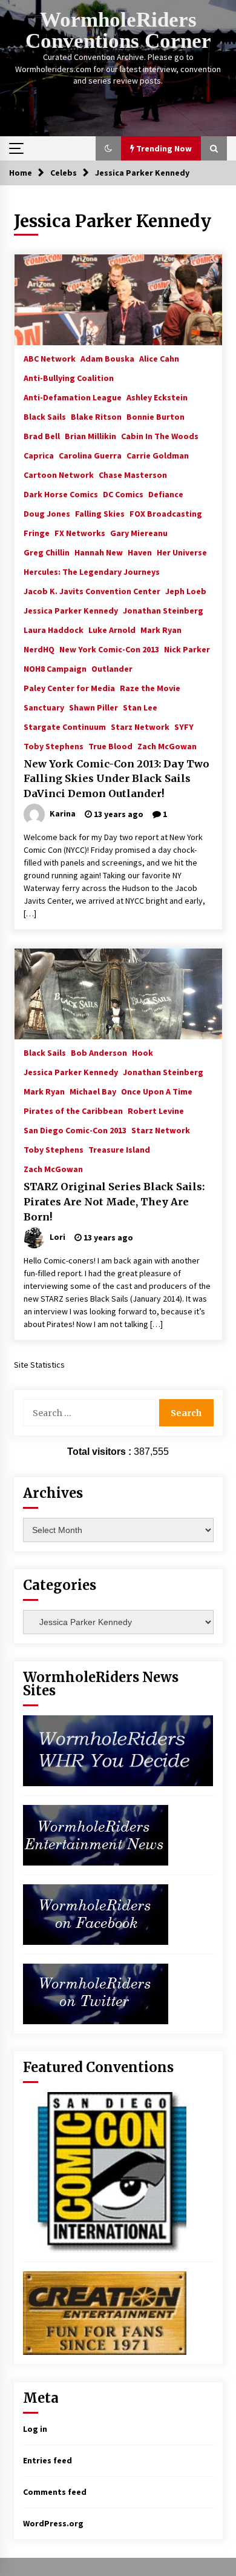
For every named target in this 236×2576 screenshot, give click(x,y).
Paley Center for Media (69, 687)
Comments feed (55, 2492)
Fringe (37, 532)
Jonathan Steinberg (163, 610)
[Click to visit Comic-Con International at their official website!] (105, 2171)
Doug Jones (47, 513)
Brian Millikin (90, 435)
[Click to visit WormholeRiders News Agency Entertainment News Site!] (96, 1835)
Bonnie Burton (156, 416)
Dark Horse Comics (61, 494)
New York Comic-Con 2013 (109, 649)
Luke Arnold (112, 629)
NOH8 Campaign (55, 668)
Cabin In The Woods (160, 435)
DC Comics (123, 494)
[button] (108, 148)
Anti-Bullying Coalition (69, 377)
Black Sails (45, 416)
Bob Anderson (99, 1052)
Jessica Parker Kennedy (71, 610)
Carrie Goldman (158, 455)
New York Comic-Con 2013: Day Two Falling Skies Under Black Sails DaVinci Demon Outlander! (116, 779)
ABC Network (50, 358)
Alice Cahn (159, 358)
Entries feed (48, 2460)
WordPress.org (53, 2523)
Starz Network (140, 726)
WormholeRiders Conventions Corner (118, 30)
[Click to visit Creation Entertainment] (105, 2313)
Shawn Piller (93, 707)
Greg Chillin (47, 552)
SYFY (184, 726)
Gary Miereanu (139, 532)
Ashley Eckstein (157, 397)
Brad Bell (42, 435)
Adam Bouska (107, 358)
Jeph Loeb (186, 591)
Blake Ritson (96, 416)
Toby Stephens (54, 746)
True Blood (110, 746)
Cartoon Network (59, 474)
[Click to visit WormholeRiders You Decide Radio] (118, 1750)
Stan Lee (140, 707)
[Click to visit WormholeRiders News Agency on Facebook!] (96, 1914)
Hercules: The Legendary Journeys (92, 571)
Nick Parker (187, 649)
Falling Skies (100, 513)
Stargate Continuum (65, 726)
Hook (143, 1052)
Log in (35, 2429)
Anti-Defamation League (73, 397)
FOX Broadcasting (166, 513)
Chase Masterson (133, 474)
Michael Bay (93, 1091)
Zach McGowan (167, 746)
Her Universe (182, 552)
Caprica (39, 455)
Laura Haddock (54, 629)
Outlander (112, 668)
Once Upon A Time (157, 1091)
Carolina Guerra (90, 455)
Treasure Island (119, 1149)
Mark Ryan (161, 629)
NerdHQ (39, 649)
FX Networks (80, 532)
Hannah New (99, 552)
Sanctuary (44, 707)
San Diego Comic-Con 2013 (75, 1130)
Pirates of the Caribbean (73, 1110)
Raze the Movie (150, 687)
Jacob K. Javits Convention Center (92, 591)
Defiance (166, 494)
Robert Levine (156, 1110)
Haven (140, 552)
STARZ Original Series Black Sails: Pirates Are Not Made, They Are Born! (114, 1201)
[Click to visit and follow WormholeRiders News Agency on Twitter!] (96, 1993)
